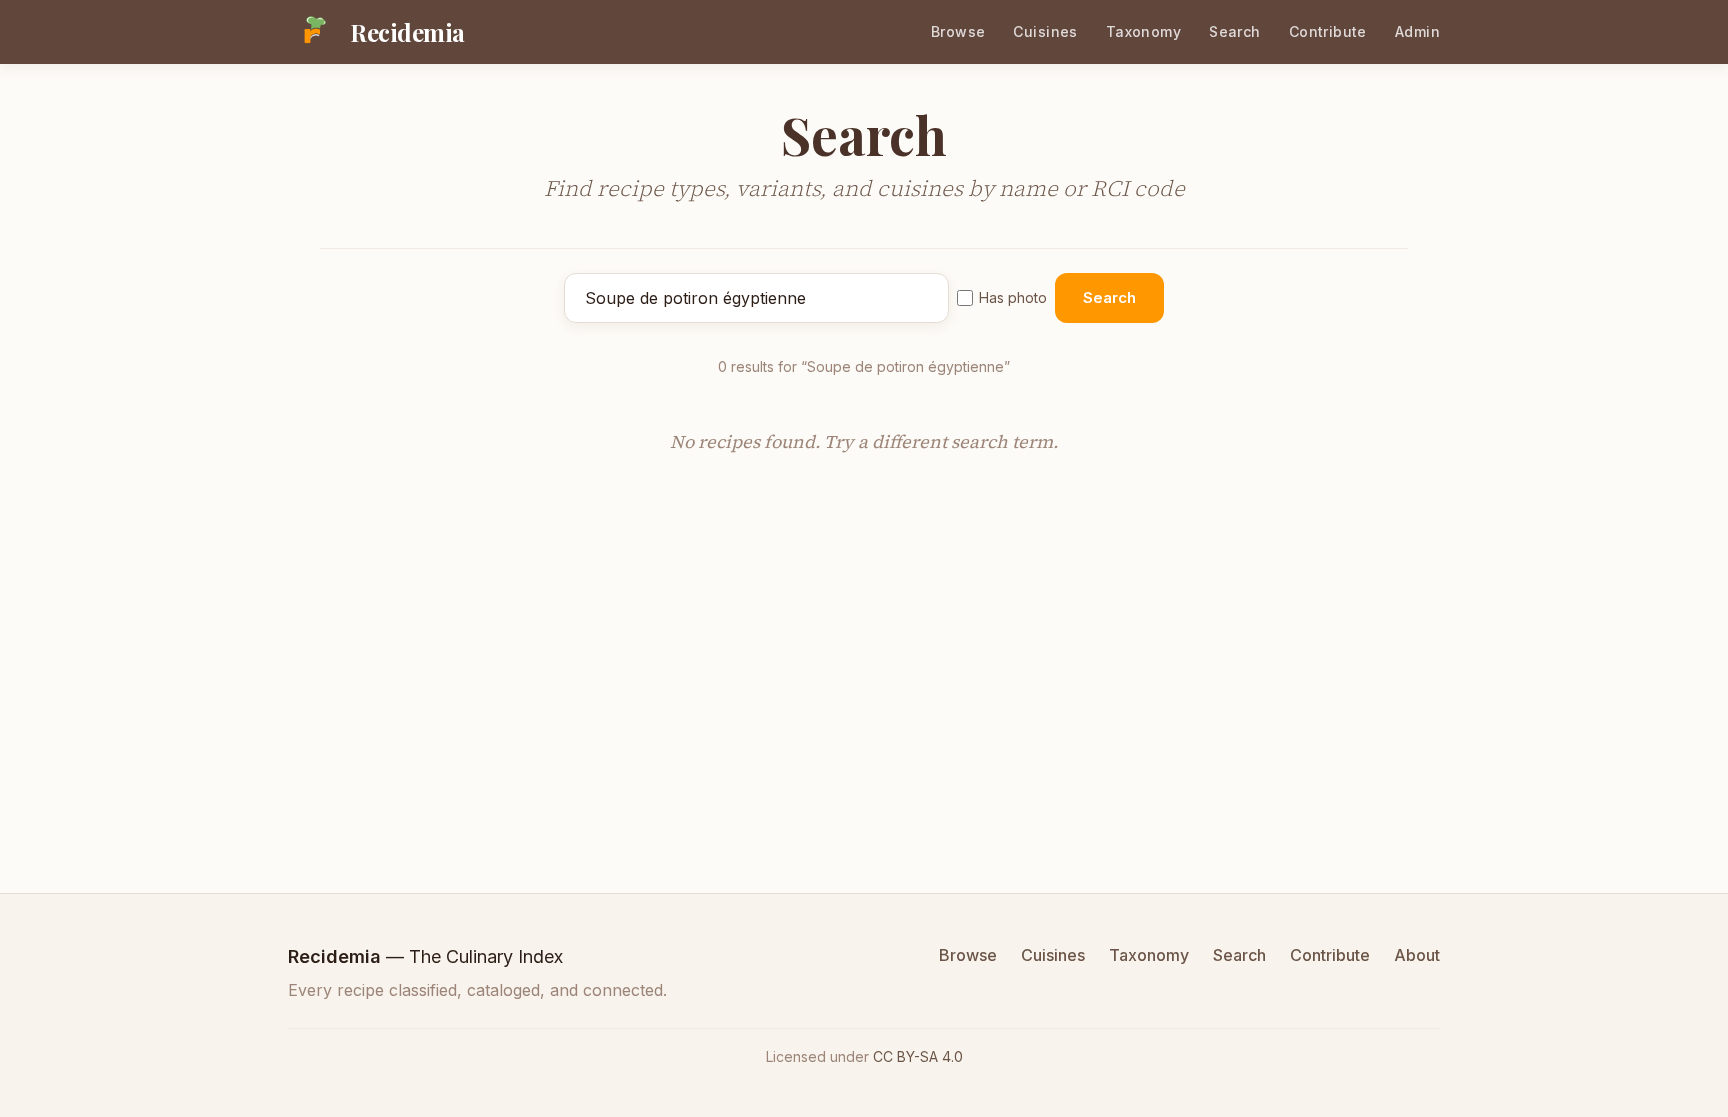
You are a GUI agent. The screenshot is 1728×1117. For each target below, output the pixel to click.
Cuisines (1045, 31)
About (1417, 955)
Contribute (1328, 31)
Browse (958, 31)
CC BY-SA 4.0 (918, 1056)
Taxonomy (1143, 31)
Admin (1417, 31)
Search (1235, 31)
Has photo (1013, 297)
